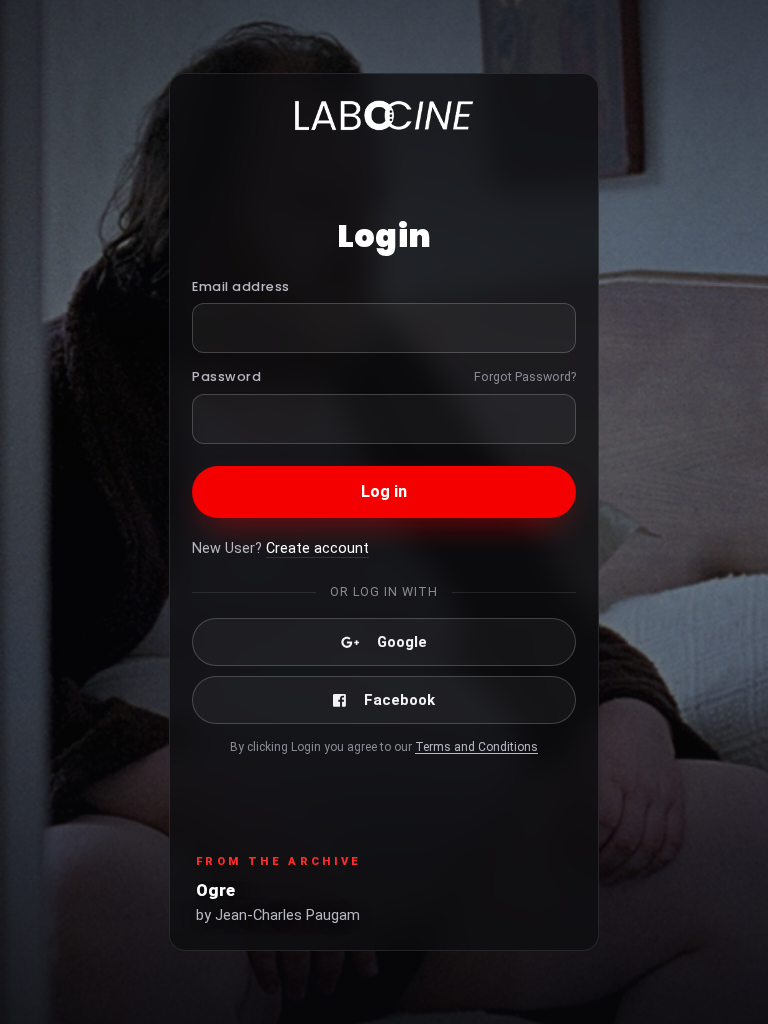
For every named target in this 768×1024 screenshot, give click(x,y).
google (402, 642)
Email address (241, 286)
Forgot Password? (525, 376)
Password (226, 376)
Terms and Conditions (476, 747)
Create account (317, 548)
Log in (384, 491)
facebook (399, 700)
